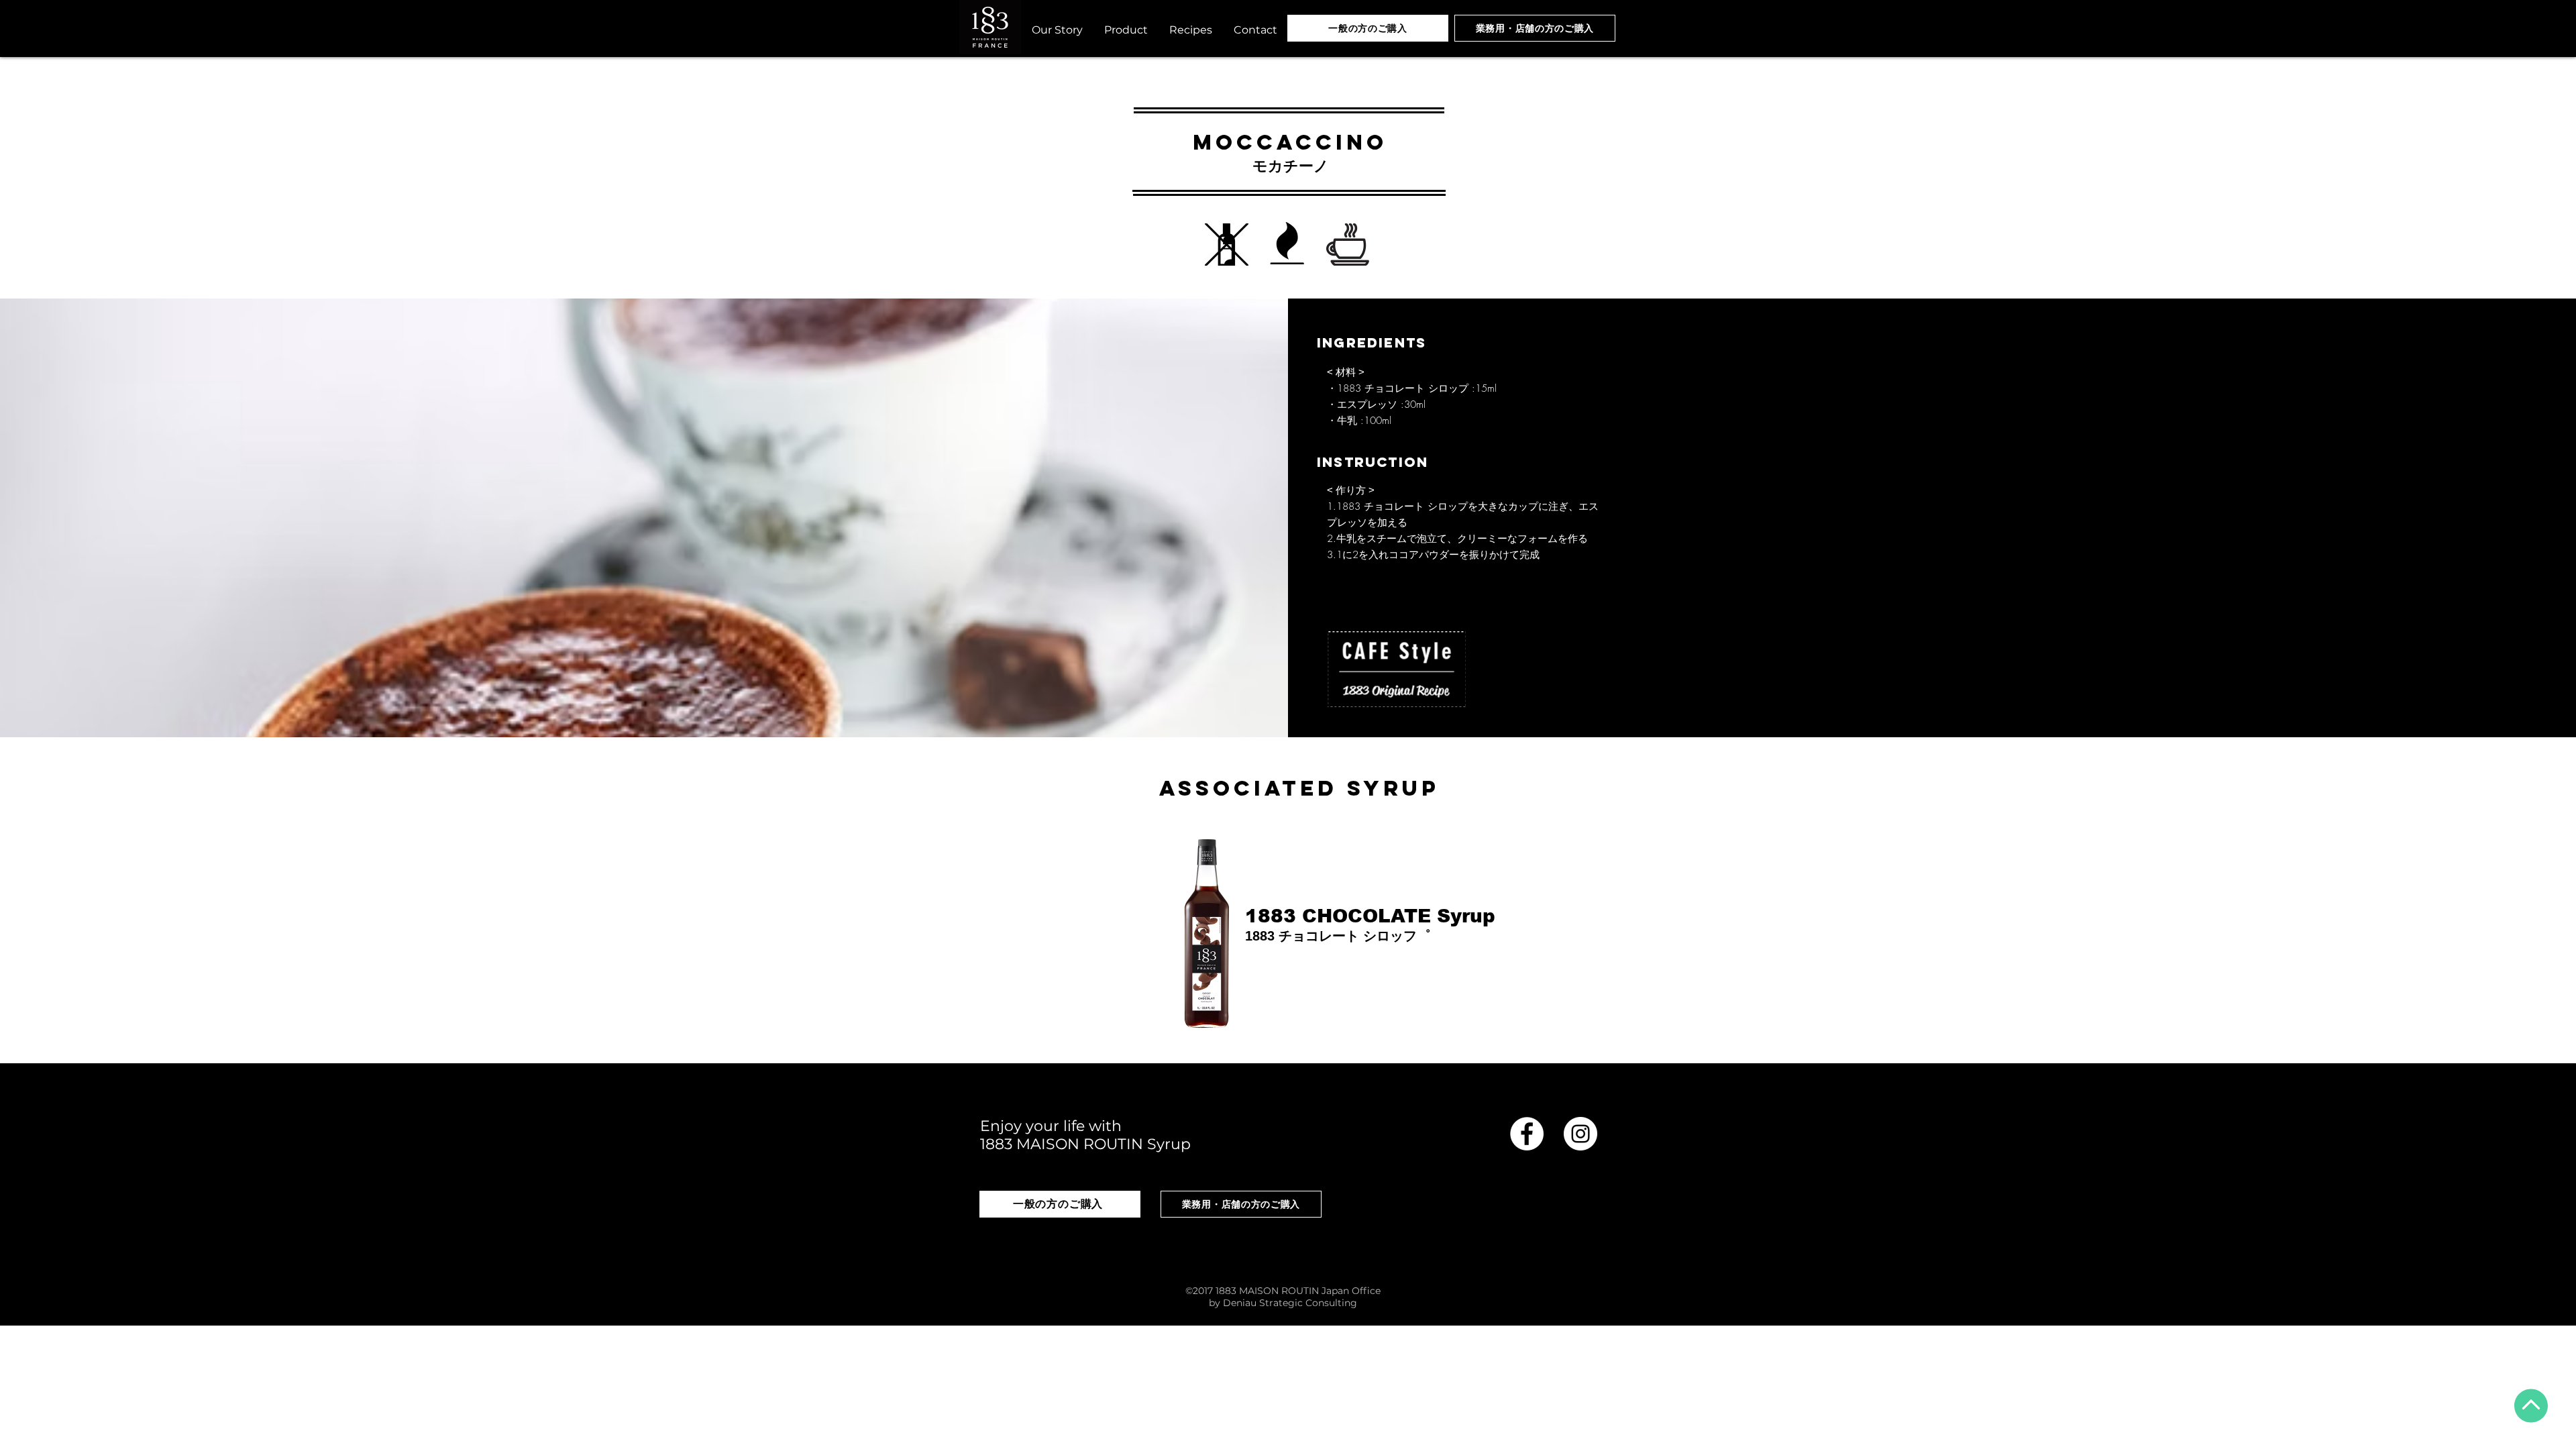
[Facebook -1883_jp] (1527, 1134)
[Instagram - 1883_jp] (1580, 1134)
